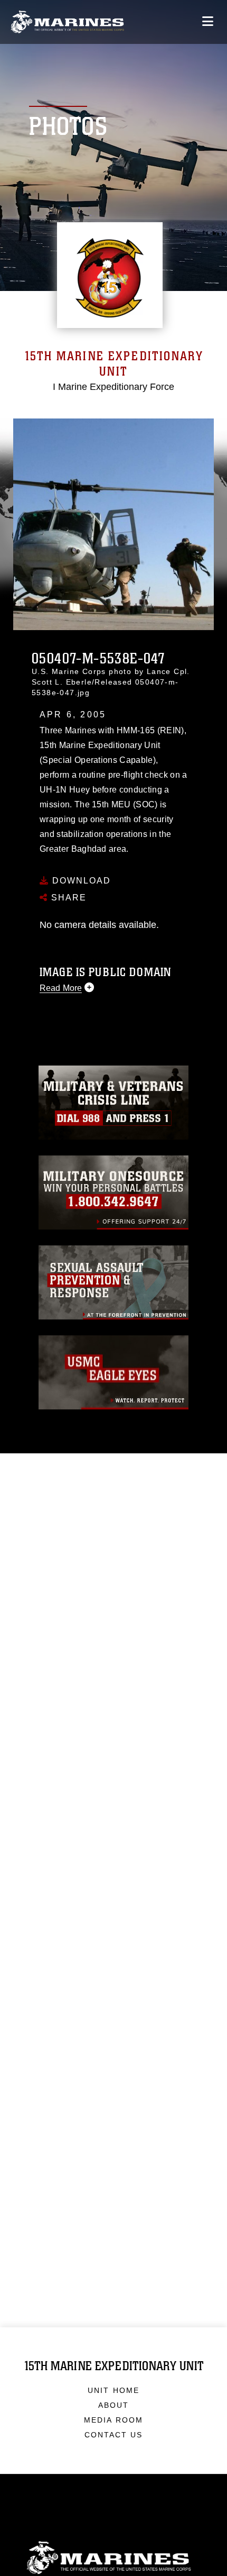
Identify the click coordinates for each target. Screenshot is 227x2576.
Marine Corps (113, 2558)
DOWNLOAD (80, 881)
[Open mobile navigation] (208, 21)
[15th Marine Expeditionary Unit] (67, 22)
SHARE (67, 898)
